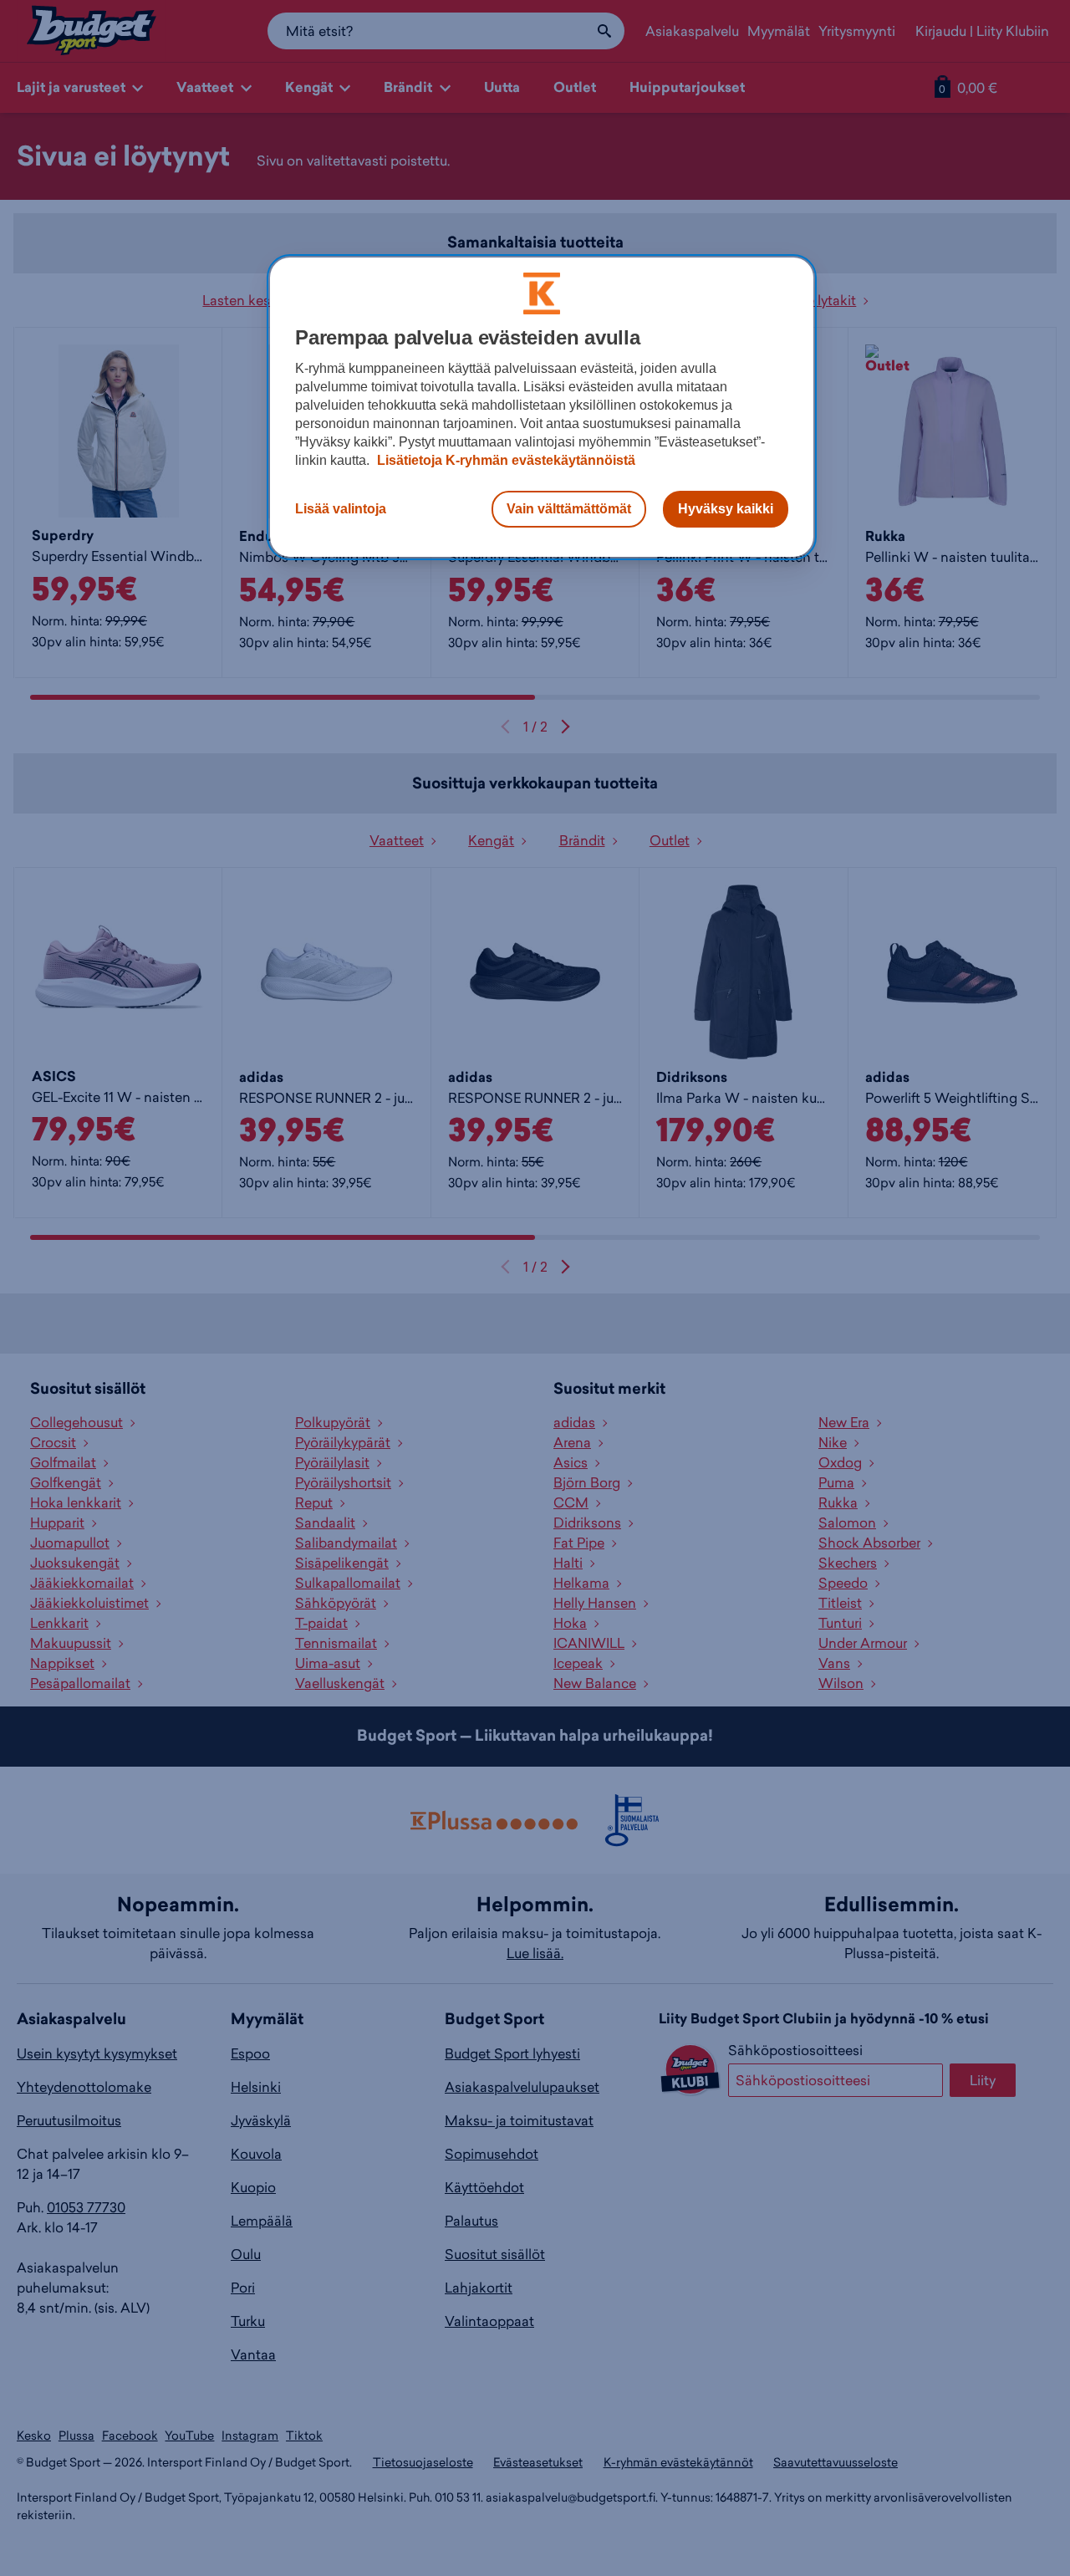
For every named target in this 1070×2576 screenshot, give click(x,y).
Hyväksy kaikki (726, 509)
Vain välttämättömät (569, 509)
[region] (542, 407)
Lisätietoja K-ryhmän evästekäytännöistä (504, 460)
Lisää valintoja (341, 509)
